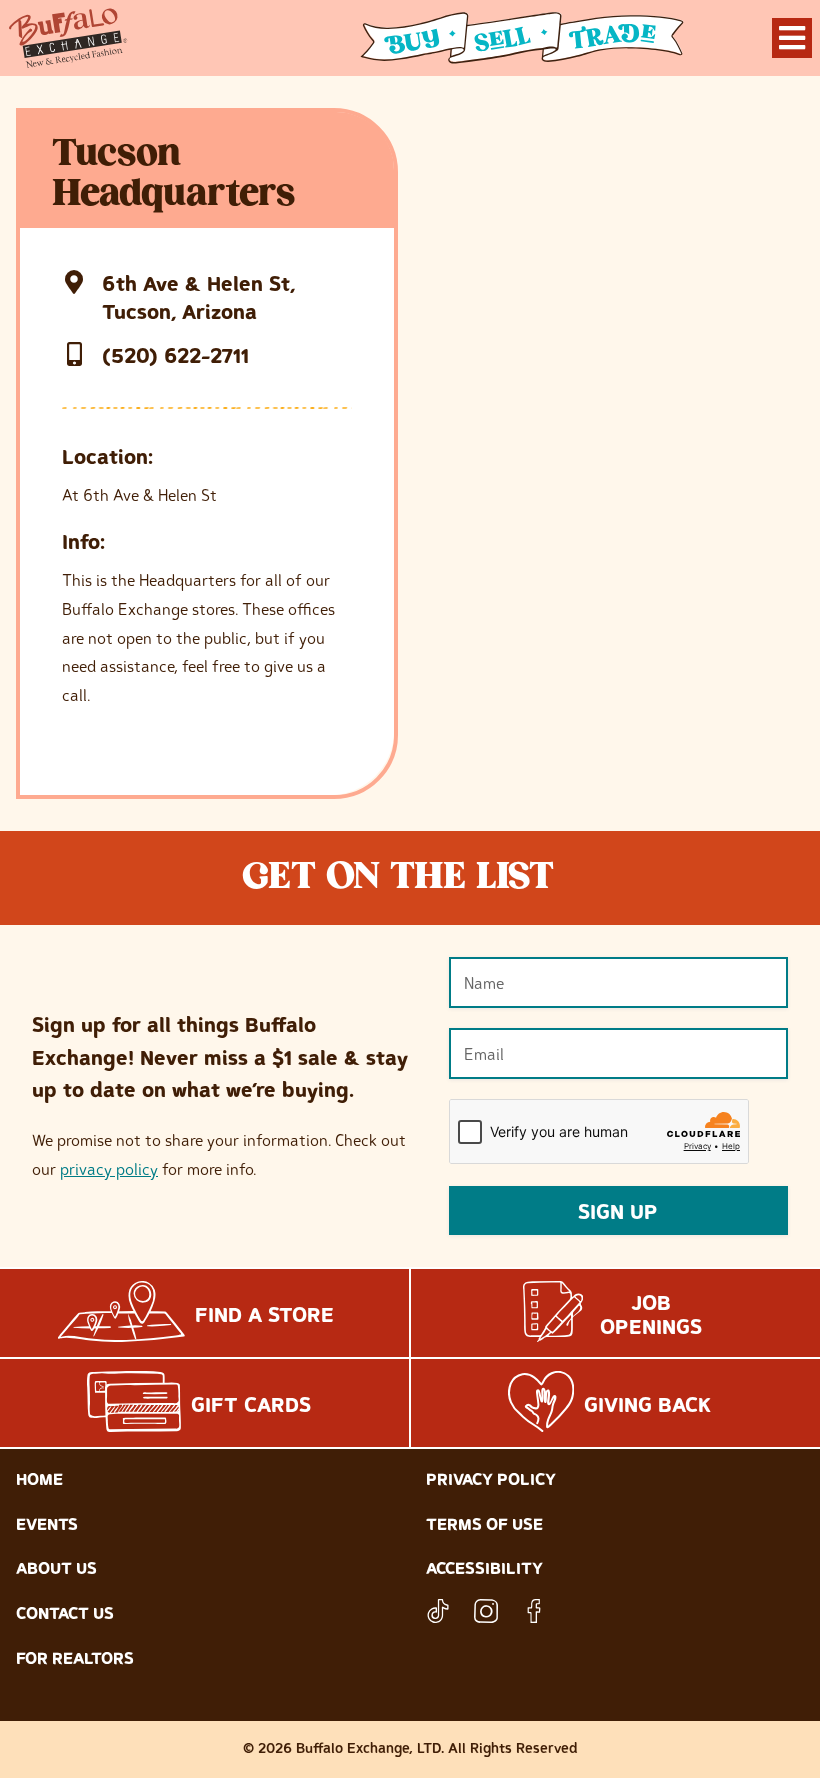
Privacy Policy (491, 1479)
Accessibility (484, 1568)
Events (47, 1524)
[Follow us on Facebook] (534, 1611)
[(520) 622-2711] (74, 354)
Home (39, 1479)
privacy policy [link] (109, 1169)
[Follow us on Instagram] (486, 1611)
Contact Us (65, 1613)
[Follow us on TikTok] (438, 1611)
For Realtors (75, 1658)
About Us (56, 1568)
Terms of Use (484, 1524)
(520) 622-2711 (175, 355)
